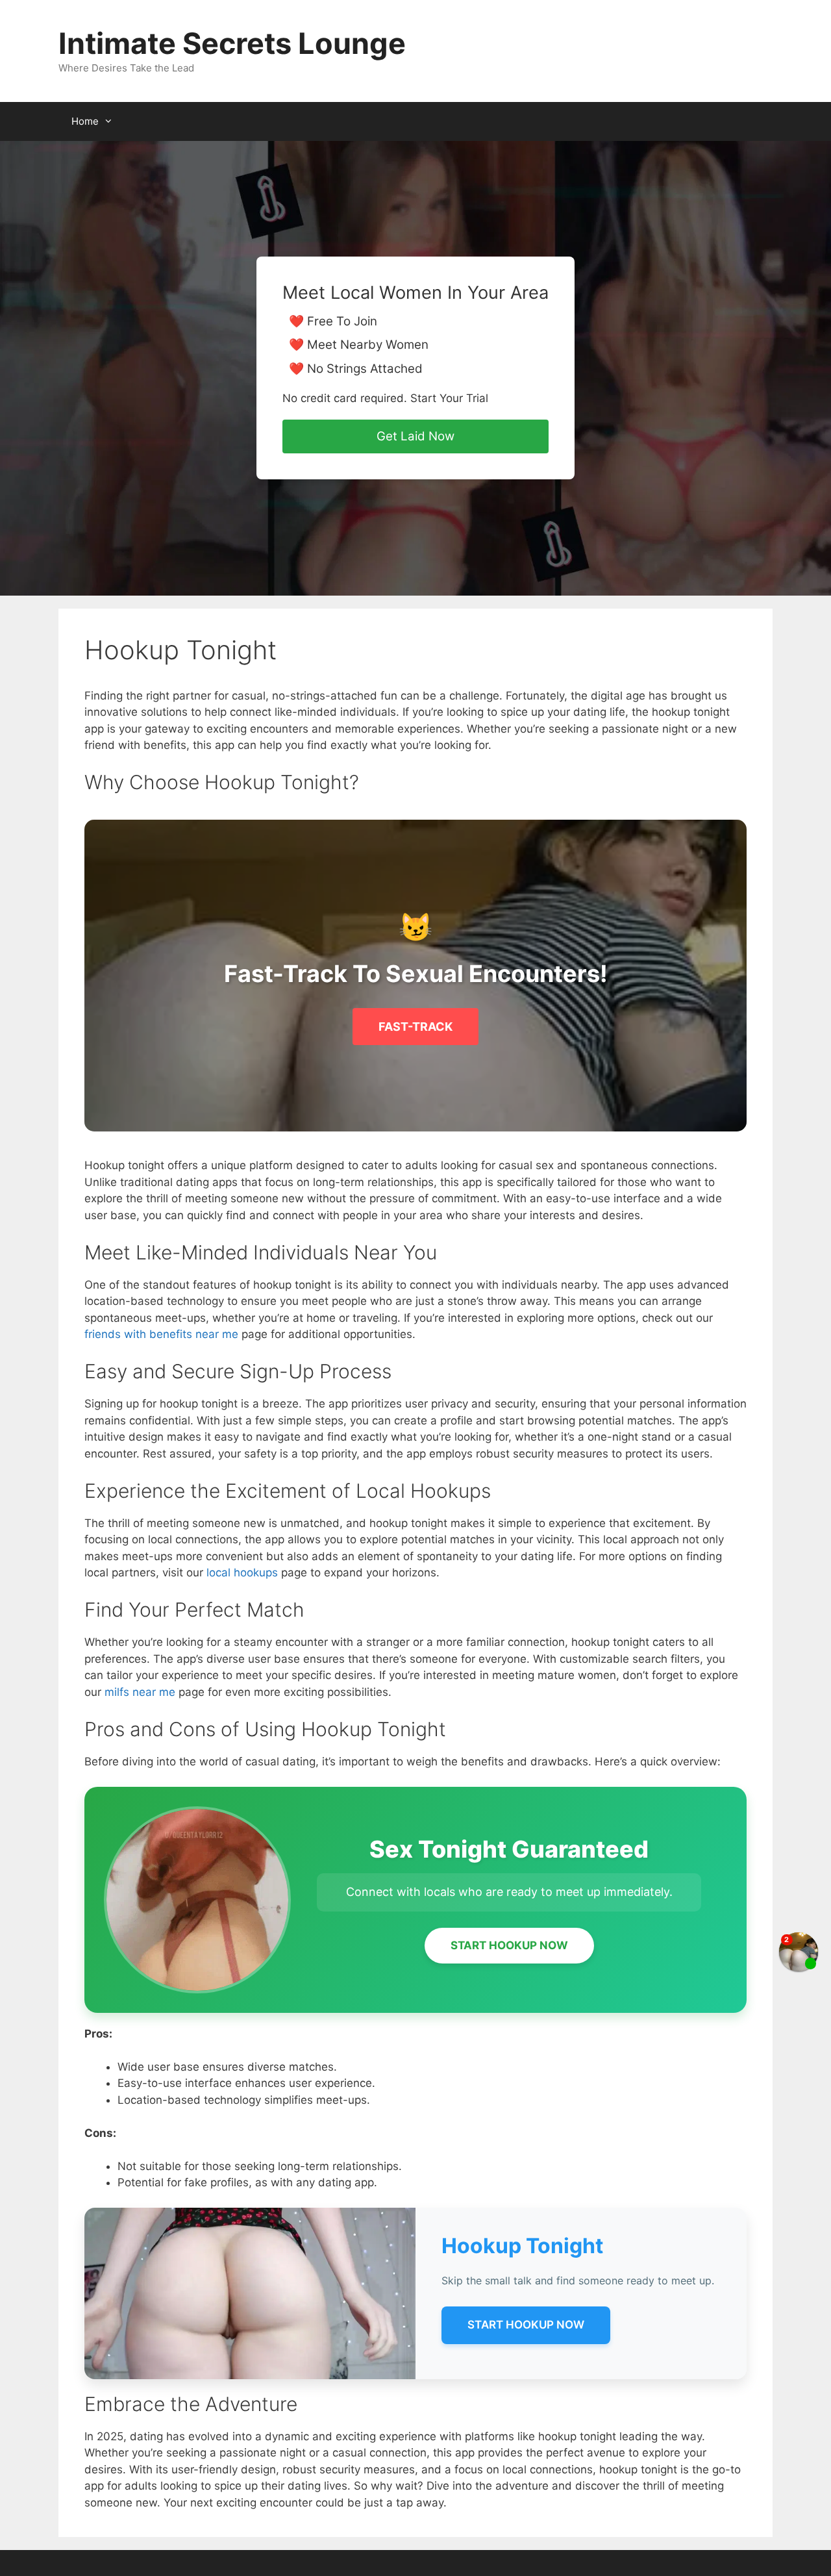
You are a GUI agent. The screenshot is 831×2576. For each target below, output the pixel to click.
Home (85, 121)
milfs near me (140, 1692)
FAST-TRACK (415, 1027)
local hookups (242, 1572)
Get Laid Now (415, 436)
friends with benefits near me (161, 1334)
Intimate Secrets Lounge (232, 43)
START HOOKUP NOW (509, 1945)
